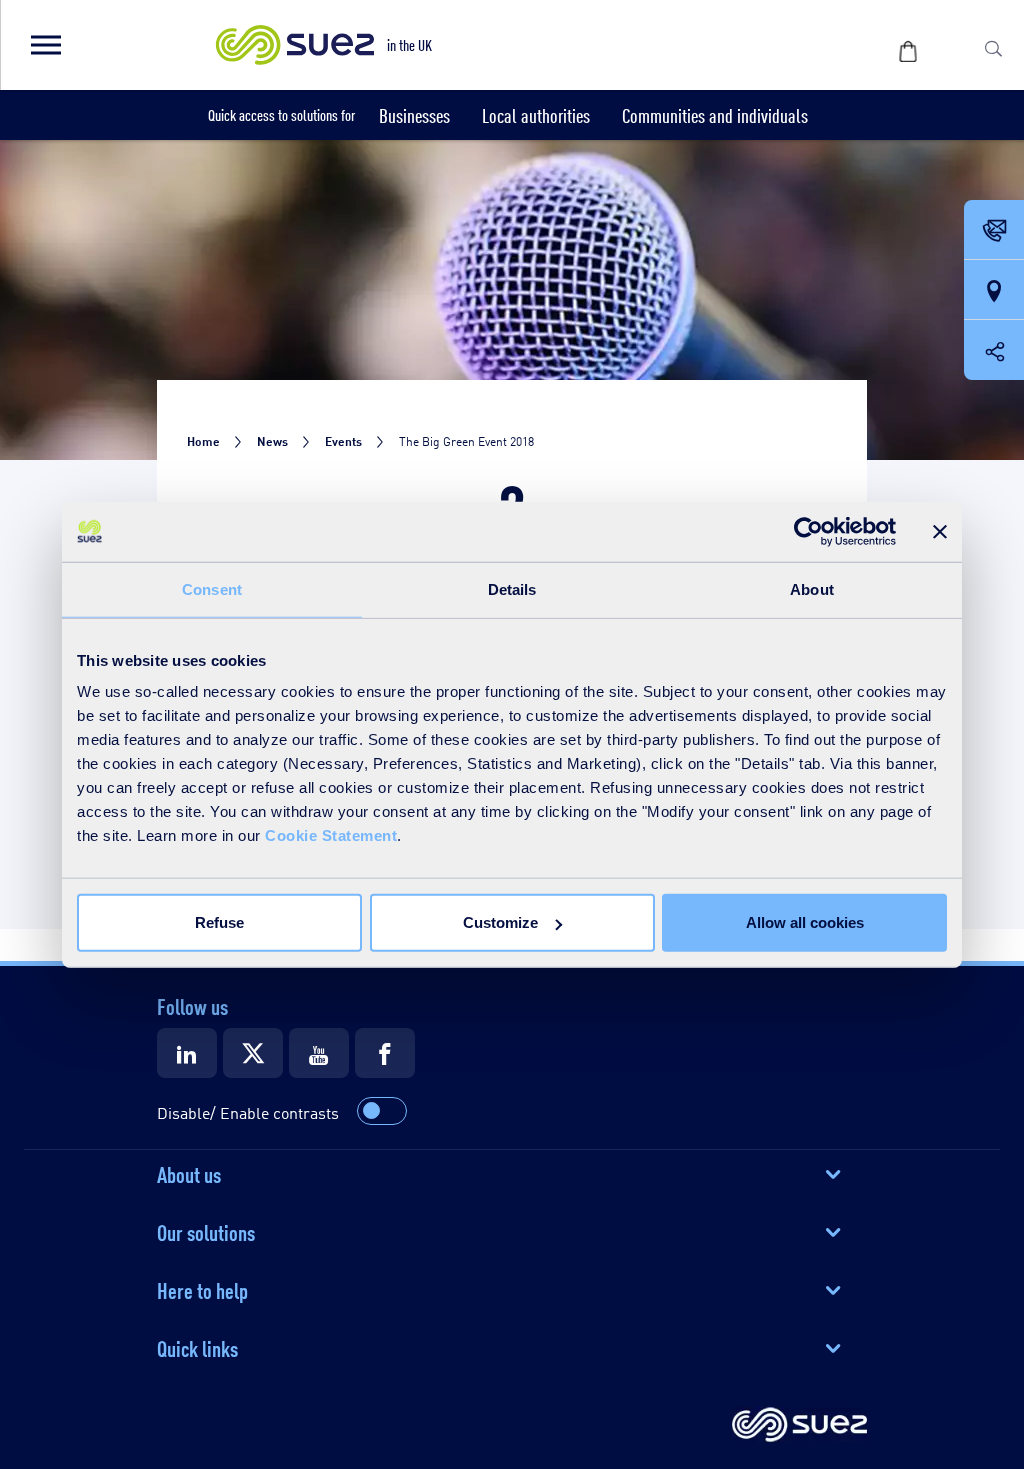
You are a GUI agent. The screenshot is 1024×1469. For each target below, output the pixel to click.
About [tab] (812, 588)
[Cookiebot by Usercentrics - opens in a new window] (808, 531)
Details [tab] (512, 588)
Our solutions (206, 1231)
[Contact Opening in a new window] (994, 231)
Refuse (219, 922)
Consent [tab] (212, 588)
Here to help (202, 1289)
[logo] (799, 1426)
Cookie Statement (331, 835)
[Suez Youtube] (319, 1053)
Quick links (197, 1347)
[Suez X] (253, 1053)
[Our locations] (994, 291)
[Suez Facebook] (385, 1053)
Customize (500, 922)
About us (189, 1173)
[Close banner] (940, 531)
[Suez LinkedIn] (187, 1053)
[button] (45, 45)
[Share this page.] (994, 350)
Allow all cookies (805, 922)
